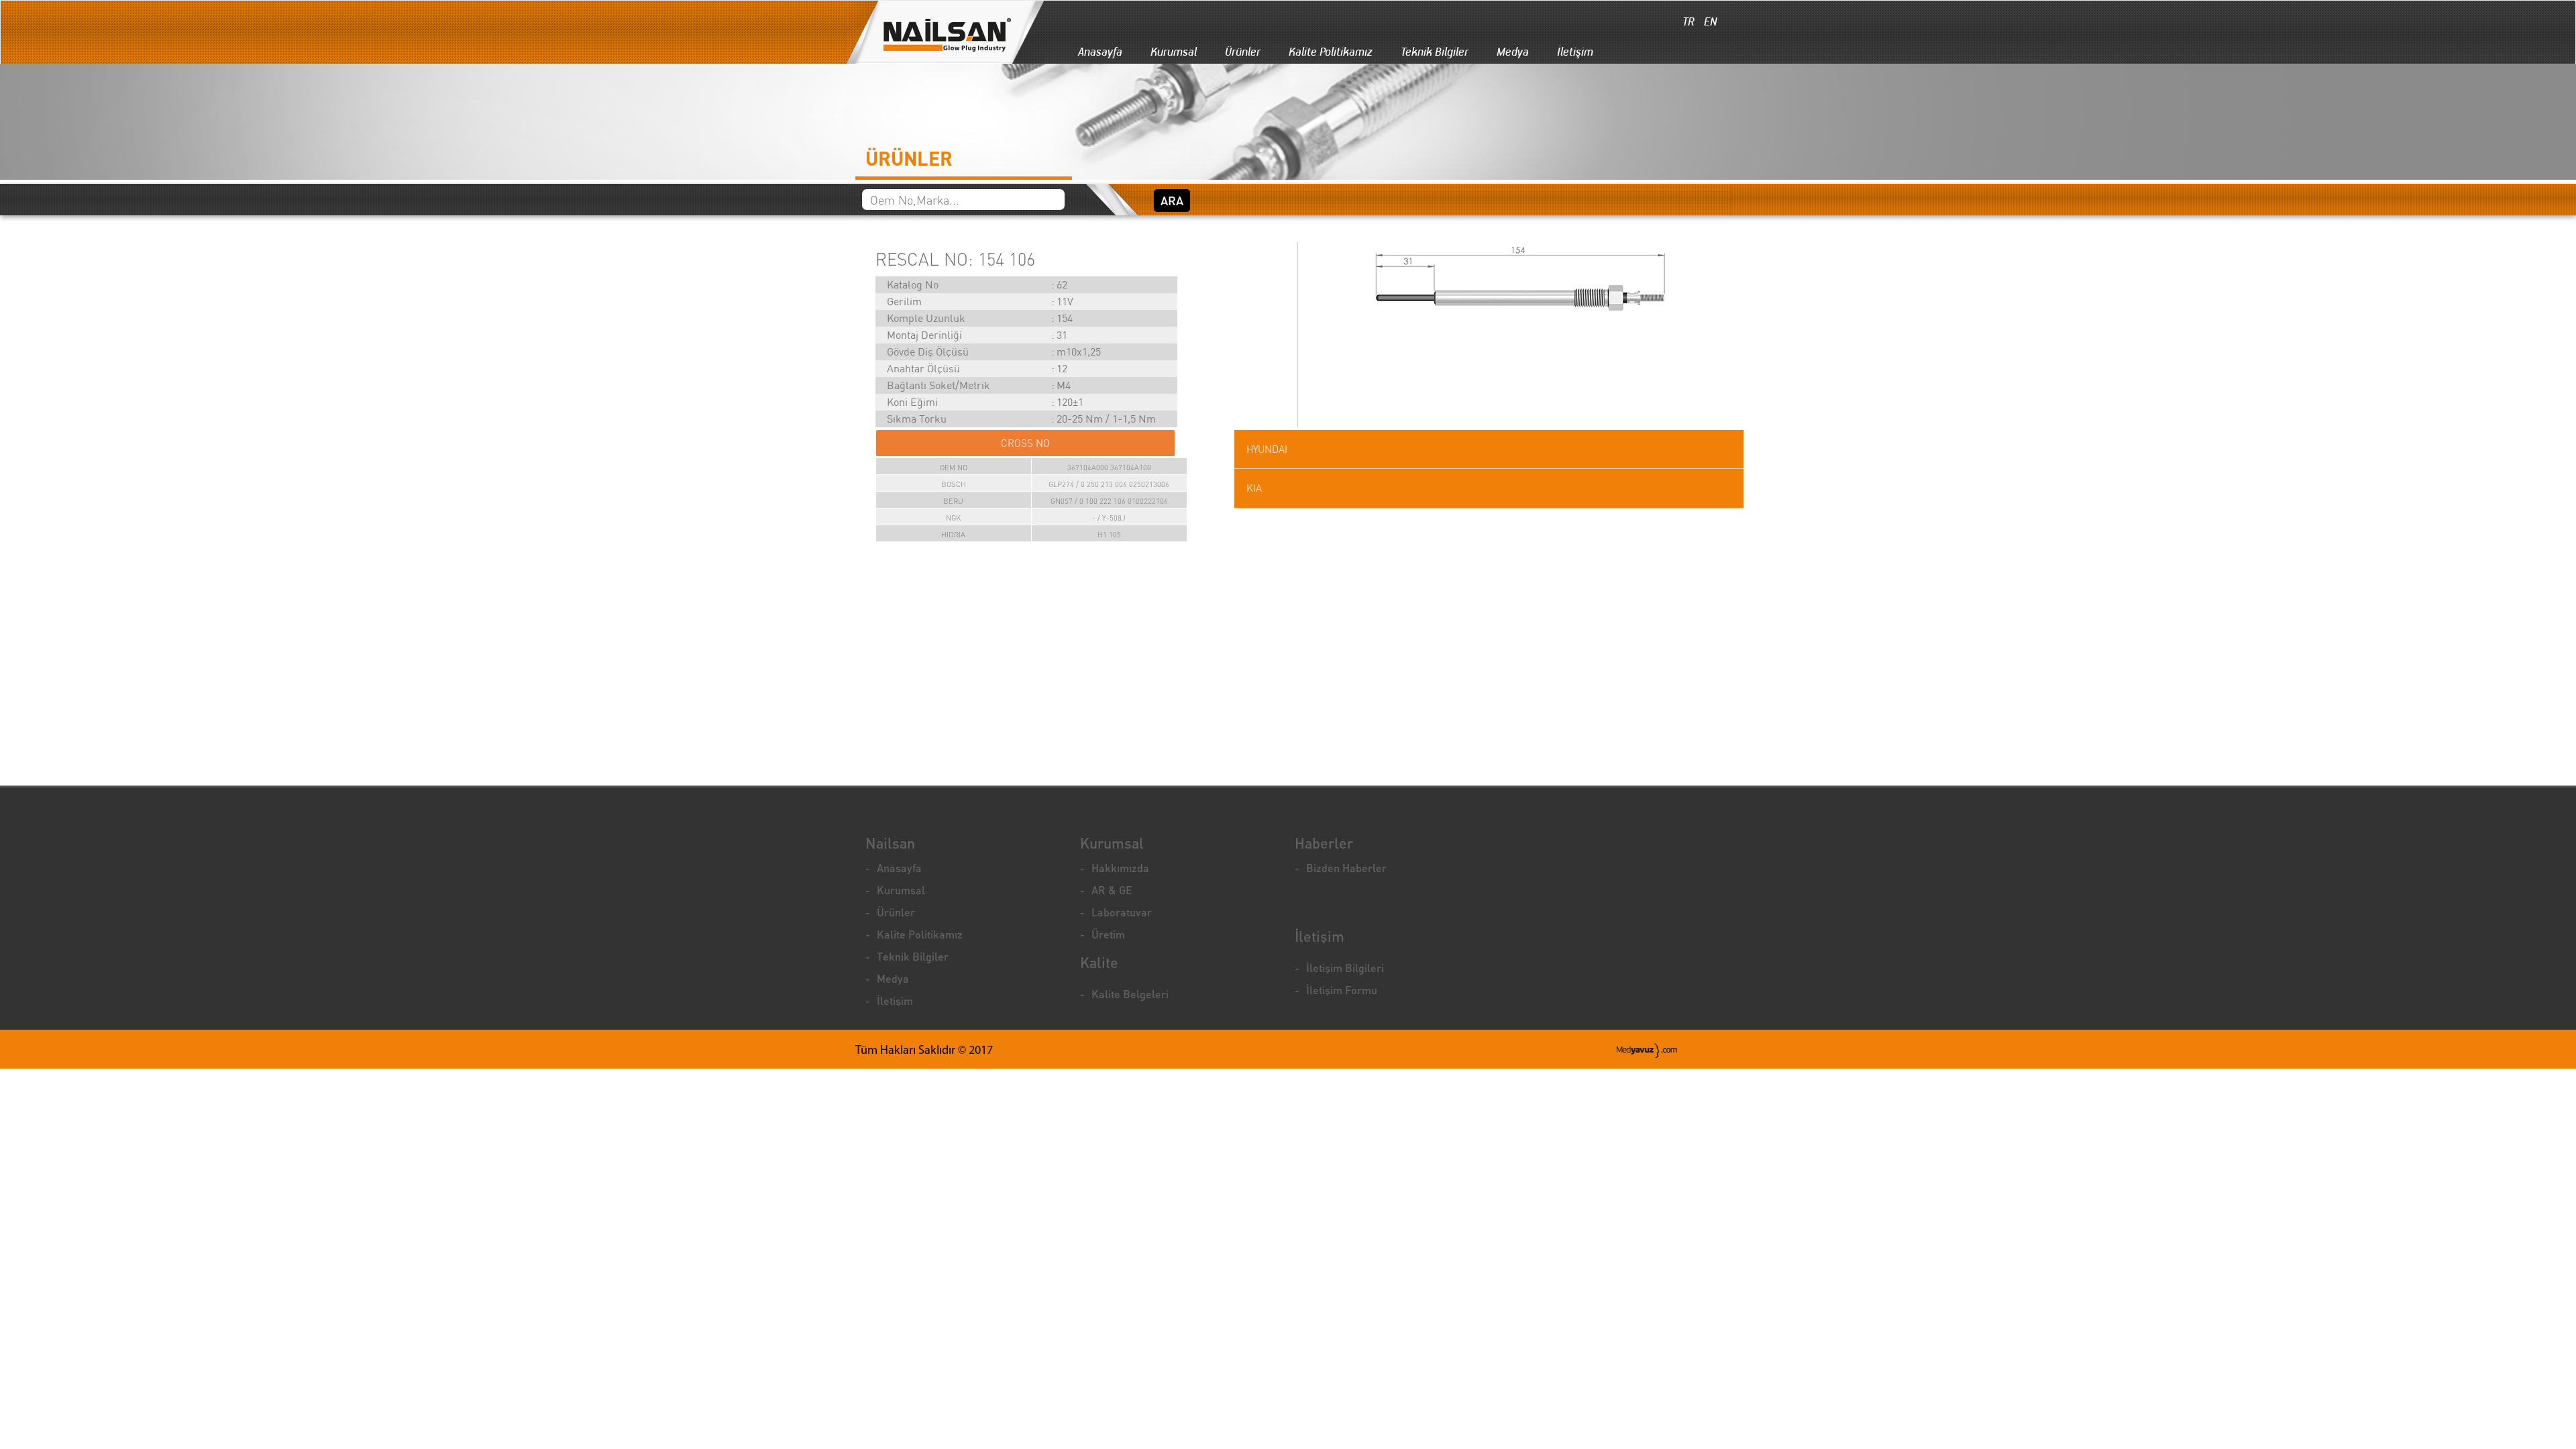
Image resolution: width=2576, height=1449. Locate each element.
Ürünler (1243, 52)
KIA (1254, 488)
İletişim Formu (1342, 990)
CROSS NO (1025, 443)
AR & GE (1112, 890)
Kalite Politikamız (1331, 52)
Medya (1513, 52)
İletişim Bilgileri (1345, 968)
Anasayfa (1100, 52)
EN (1709, 21)
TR (1687, 21)
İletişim (1575, 52)
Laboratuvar (1122, 912)
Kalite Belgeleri (1130, 994)
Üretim (1108, 934)
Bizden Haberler (1346, 868)
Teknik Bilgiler (1435, 52)
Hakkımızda (1120, 868)
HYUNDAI (1267, 449)
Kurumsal (1174, 52)
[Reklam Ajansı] (1647, 1051)
